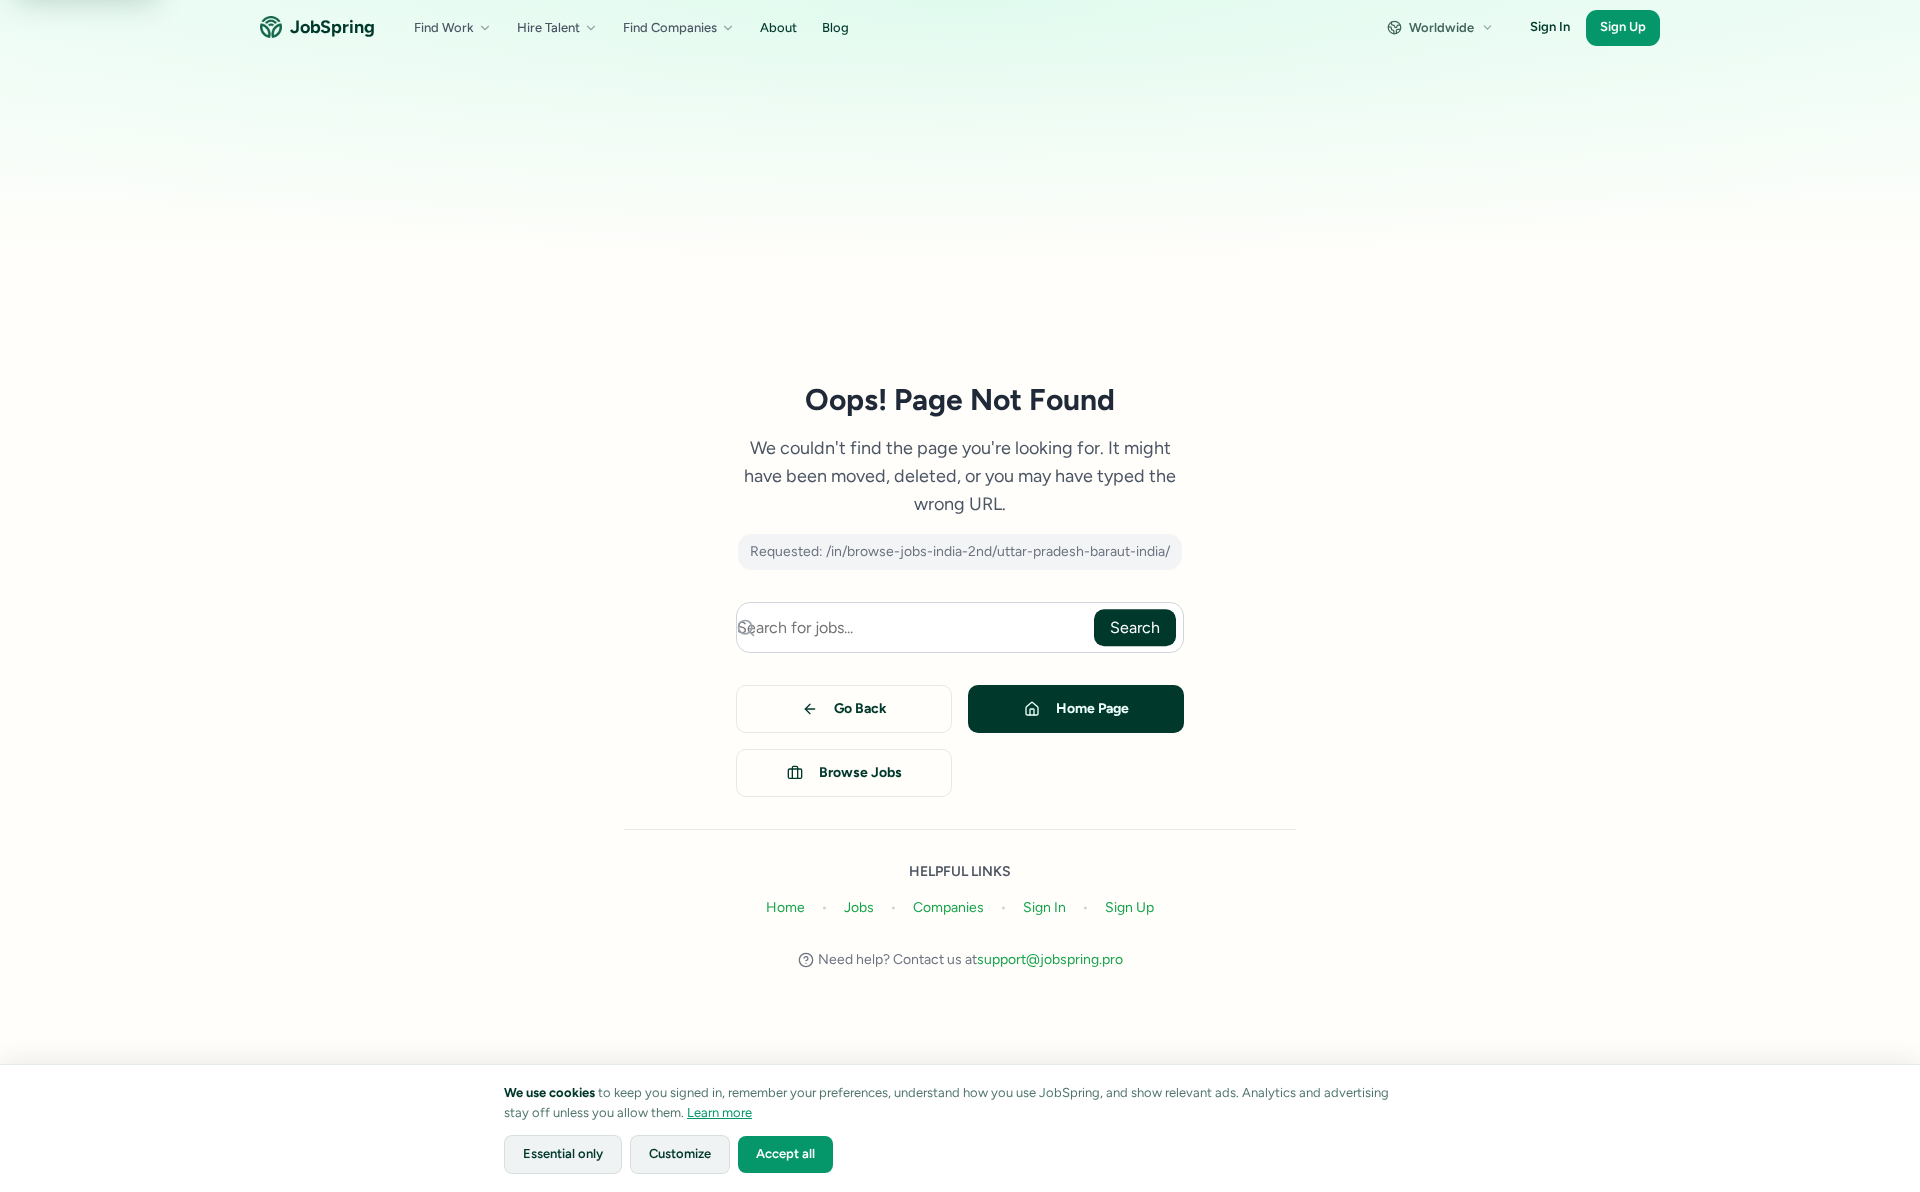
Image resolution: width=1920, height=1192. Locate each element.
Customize (680, 1153)
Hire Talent (548, 27)
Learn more (719, 1112)
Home (785, 907)
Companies (948, 907)
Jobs (859, 907)
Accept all (785, 1153)
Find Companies (670, 27)
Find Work (444, 27)
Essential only (563, 1153)
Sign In (1550, 26)
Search (1135, 627)
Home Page (1092, 708)
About (778, 27)
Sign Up (1623, 26)
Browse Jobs (860, 772)
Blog (835, 27)
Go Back (860, 708)
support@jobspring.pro (1050, 959)
